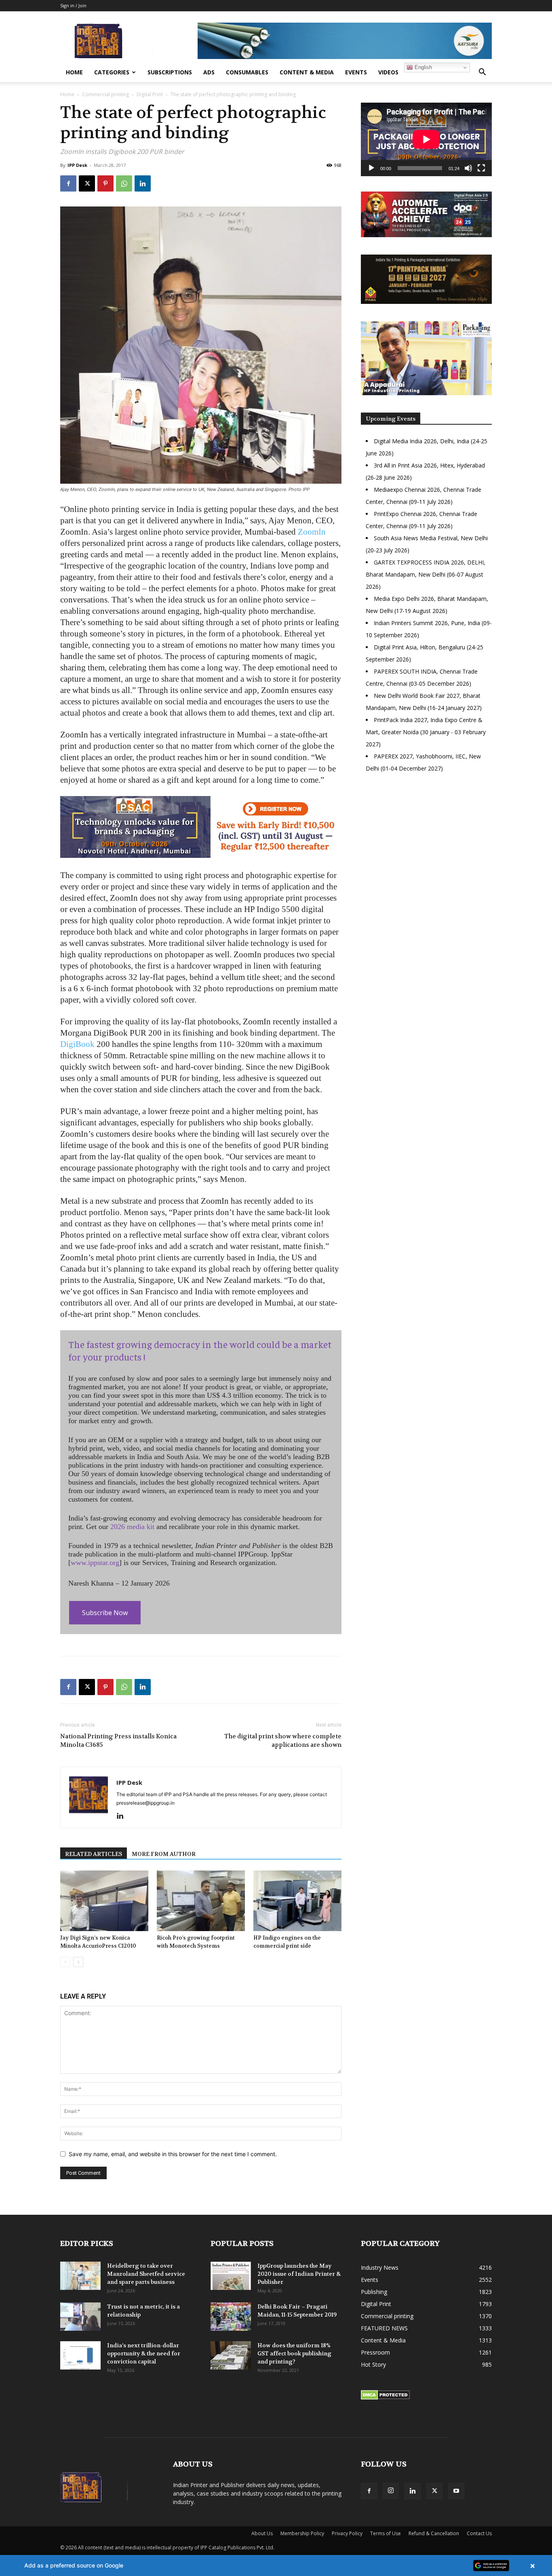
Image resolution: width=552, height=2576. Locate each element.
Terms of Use (386, 2533)
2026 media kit (132, 1527)
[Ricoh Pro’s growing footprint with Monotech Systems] (201, 1901)
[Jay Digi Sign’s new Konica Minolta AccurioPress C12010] (104, 1901)
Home (74, 72)
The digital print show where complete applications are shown (283, 1741)
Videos (388, 72)
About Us (262, 2533)
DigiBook (77, 1044)
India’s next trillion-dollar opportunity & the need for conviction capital (144, 2353)
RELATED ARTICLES (94, 1854)
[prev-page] (65, 1962)
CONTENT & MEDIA (307, 72)
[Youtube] (456, 2491)
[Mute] (468, 168)
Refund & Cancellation (434, 2533)
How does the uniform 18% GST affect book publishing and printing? (294, 2353)
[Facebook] (68, 183)
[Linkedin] (143, 183)
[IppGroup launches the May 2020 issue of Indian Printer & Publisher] (231, 2276)
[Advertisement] (426, 849)
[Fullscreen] (481, 168)
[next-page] (78, 1962)
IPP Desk (77, 165)
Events (356, 72)
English (422, 67)
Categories (112, 72)
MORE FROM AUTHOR (164, 1854)
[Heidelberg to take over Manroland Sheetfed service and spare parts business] (80, 2276)
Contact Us (479, 2533)
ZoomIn (312, 532)
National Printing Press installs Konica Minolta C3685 (118, 1741)
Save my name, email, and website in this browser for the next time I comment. (173, 2154)
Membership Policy (302, 2533)
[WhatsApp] (124, 183)
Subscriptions (170, 72)
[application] (426, 139)
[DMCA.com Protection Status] (385, 2398)
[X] (87, 183)
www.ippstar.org (95, 1563)
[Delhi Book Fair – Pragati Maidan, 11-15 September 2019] (231, 2317)
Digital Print (150, 94)
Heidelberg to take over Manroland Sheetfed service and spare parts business (146, 2274)
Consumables (247, 72)
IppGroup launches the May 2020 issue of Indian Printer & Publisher (299, 2274)
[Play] (371, 168)
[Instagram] (391, 2491)
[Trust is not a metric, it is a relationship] (80, 2317)
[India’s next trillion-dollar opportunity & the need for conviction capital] (80, 2355)
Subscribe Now (105, 1613)
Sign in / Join (73, 5)
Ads (209, 72)
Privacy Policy (347, 2533)
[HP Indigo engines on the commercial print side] (297, 1901)
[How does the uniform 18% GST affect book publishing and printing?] (231, 2355)
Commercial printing (105, 94)
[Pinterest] (105, 183)
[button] (482, 73)
